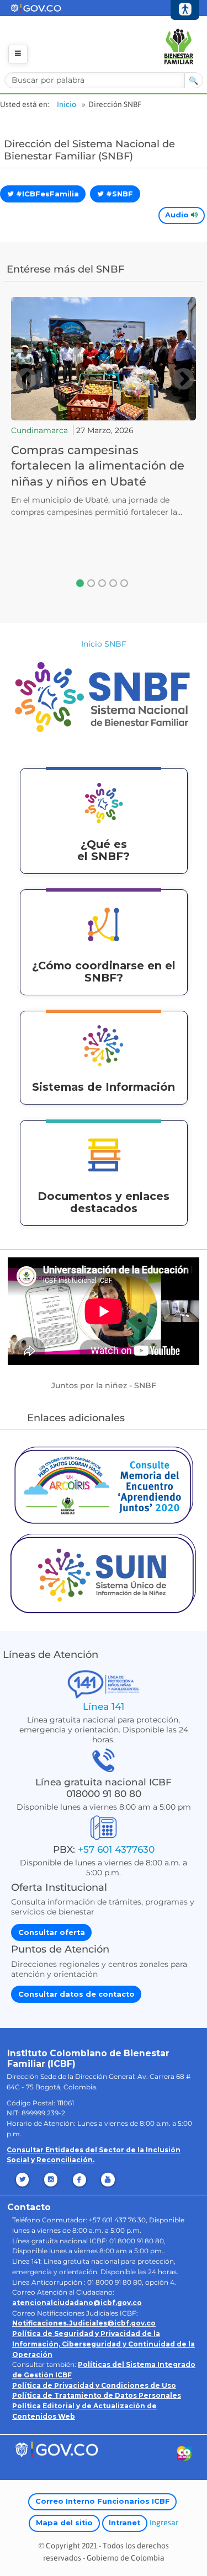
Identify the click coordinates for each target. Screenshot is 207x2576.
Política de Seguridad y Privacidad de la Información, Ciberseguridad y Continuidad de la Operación (104, 2344)
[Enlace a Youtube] (109, 2180)
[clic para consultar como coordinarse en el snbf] (104, 924)
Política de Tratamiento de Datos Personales (97, 2395)
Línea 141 (104, 1706)
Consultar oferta (52, 1932)
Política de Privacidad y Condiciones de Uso (94, 2385)
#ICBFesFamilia (46, 194)
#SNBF (118, 194)
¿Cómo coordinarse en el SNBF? (104, 972)
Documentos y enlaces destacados (104, 1202)
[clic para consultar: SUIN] (104, 1572)
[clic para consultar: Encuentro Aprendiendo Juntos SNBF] (104, 1484)
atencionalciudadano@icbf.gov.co (77, 2303)
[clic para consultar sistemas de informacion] (104, 1045)
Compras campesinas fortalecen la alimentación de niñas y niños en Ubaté (98, 465)
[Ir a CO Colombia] (185, 2455)
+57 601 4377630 (116, 1849)
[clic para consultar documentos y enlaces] (104, 1154)
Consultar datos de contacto (76, 1994)
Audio (178, 215)
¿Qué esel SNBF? (104, 850)
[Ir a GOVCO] (56, 2449)
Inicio (67, 104)
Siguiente (183, 379)
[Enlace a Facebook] (80, 2180)
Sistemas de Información (104, 1087)
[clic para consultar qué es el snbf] (104, 802)
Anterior (25, 379)
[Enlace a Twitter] (23, 2180)
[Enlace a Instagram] (52, 2180)
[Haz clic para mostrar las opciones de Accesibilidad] (185, 10)
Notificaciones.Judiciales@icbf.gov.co (84, 2323)
